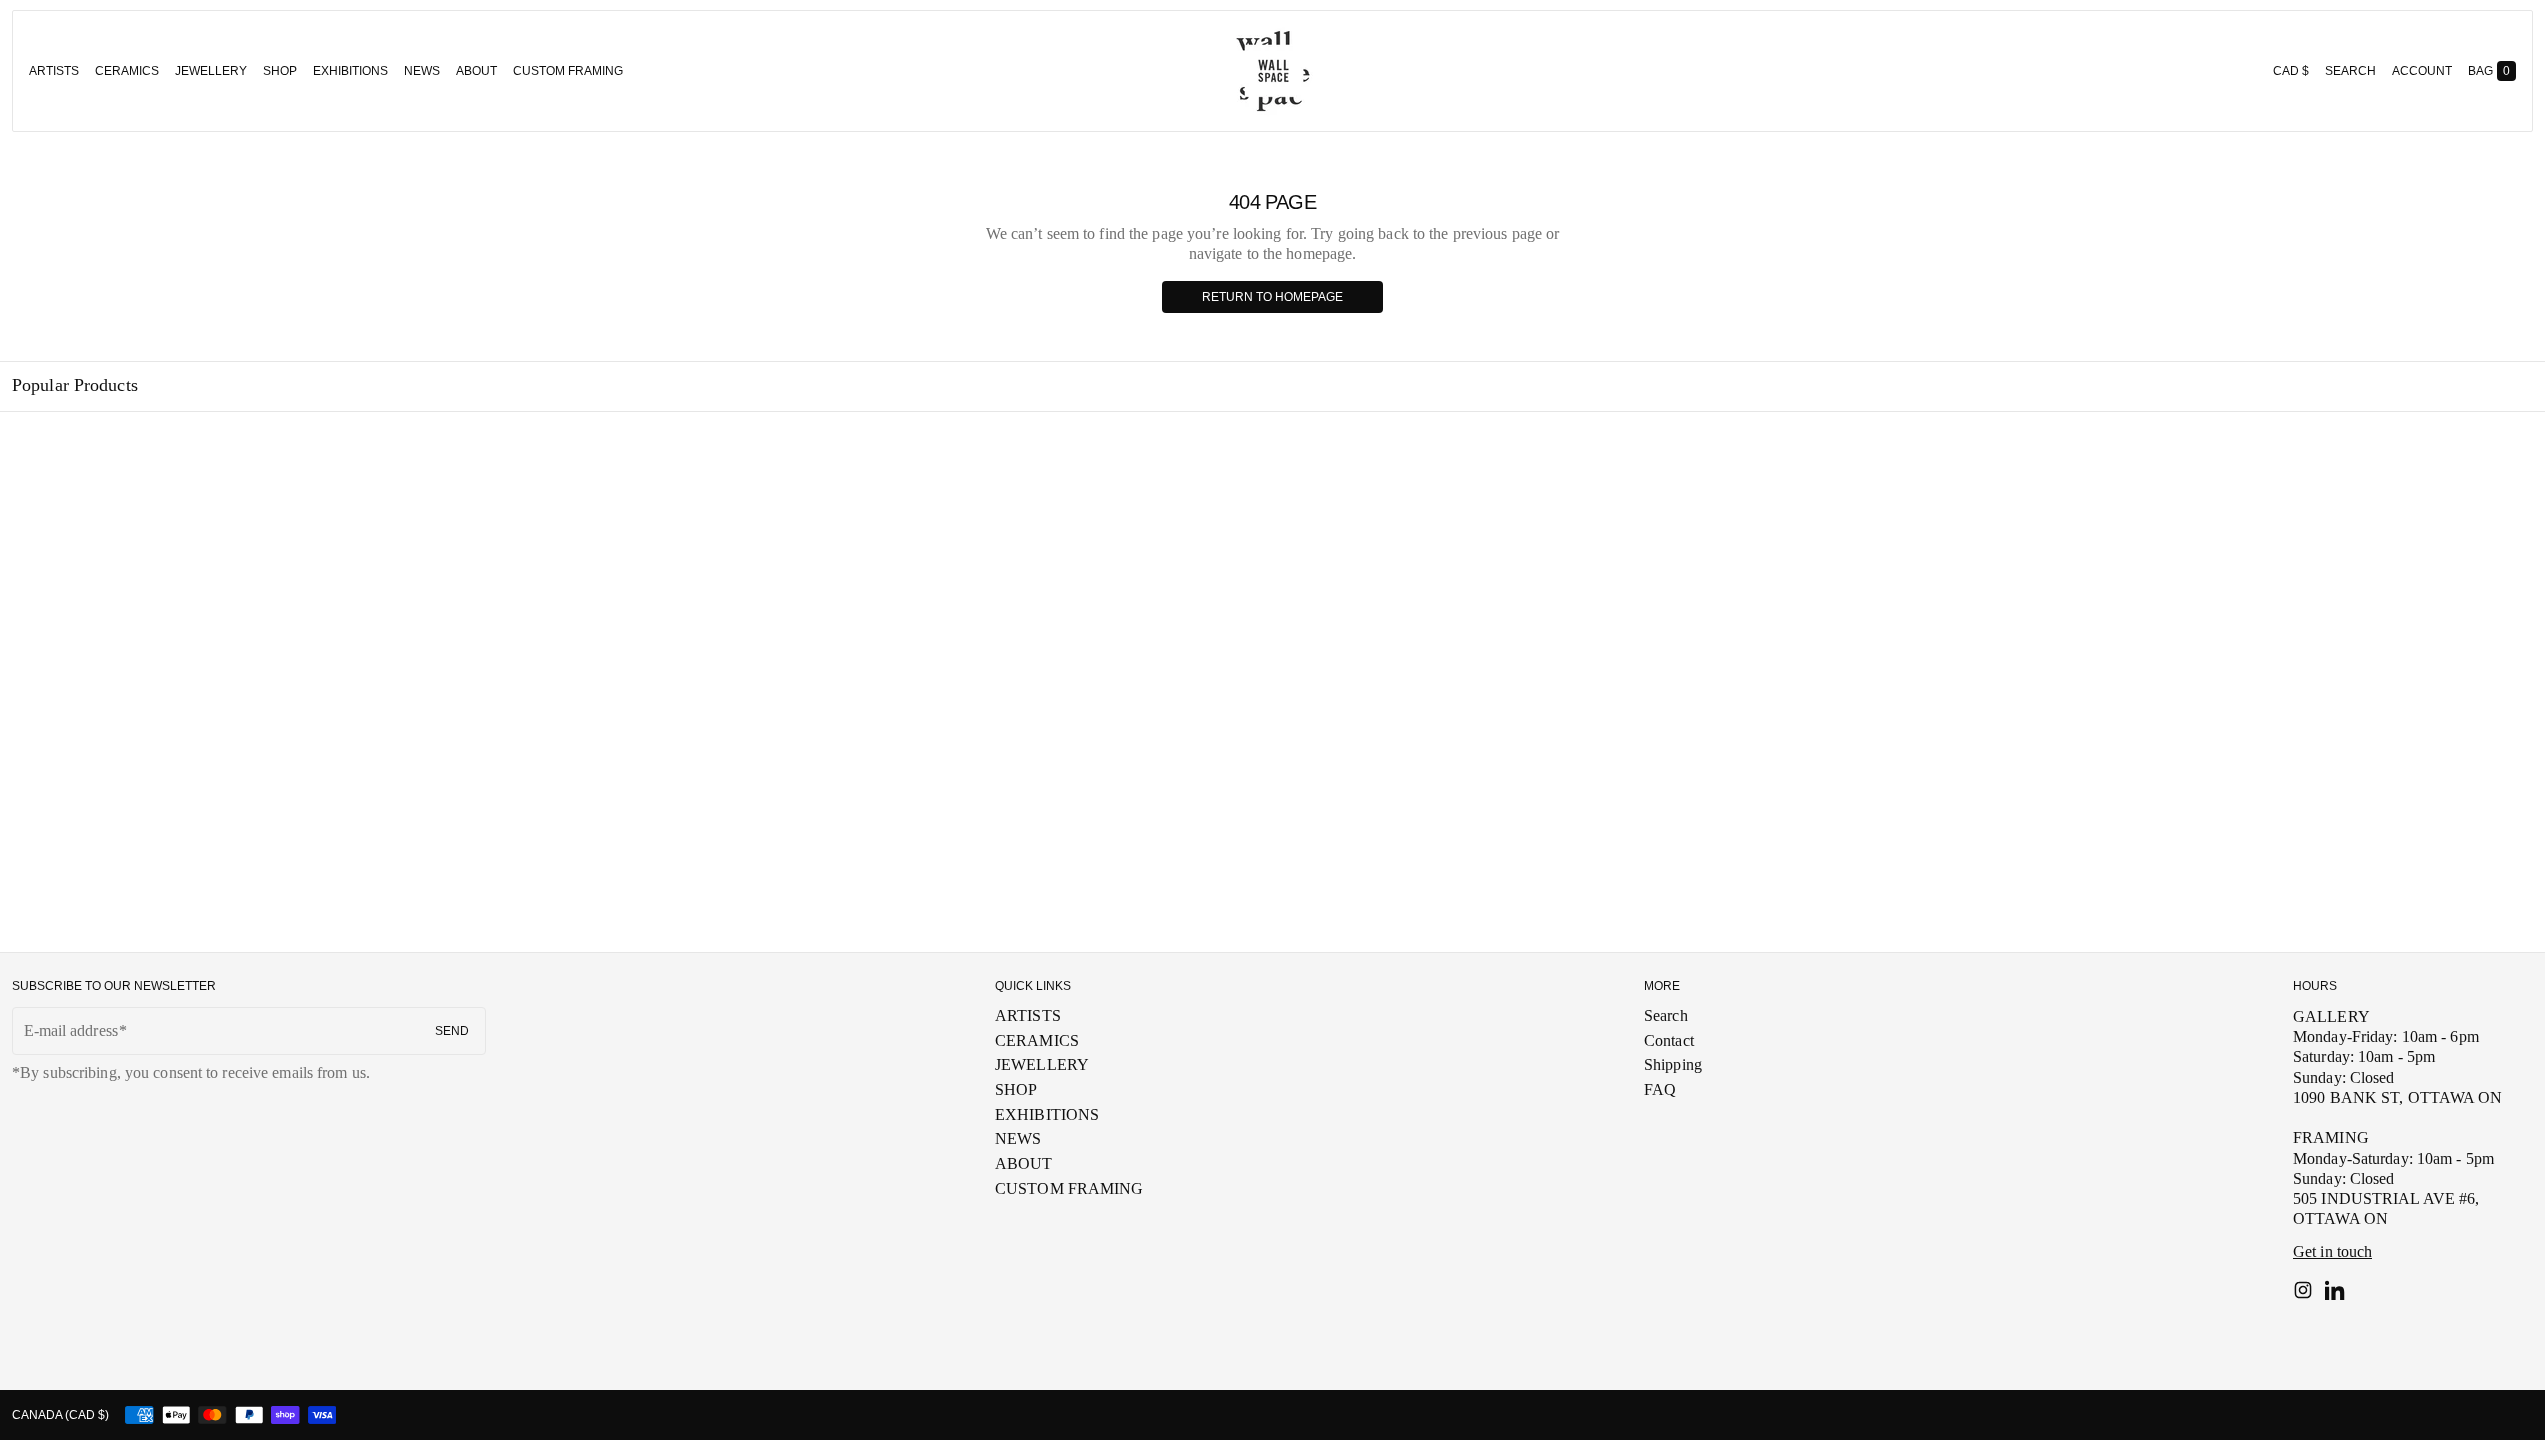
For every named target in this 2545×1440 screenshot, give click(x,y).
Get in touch (2332, 1251)
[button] (2350, 71)
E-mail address (71, 1030)
